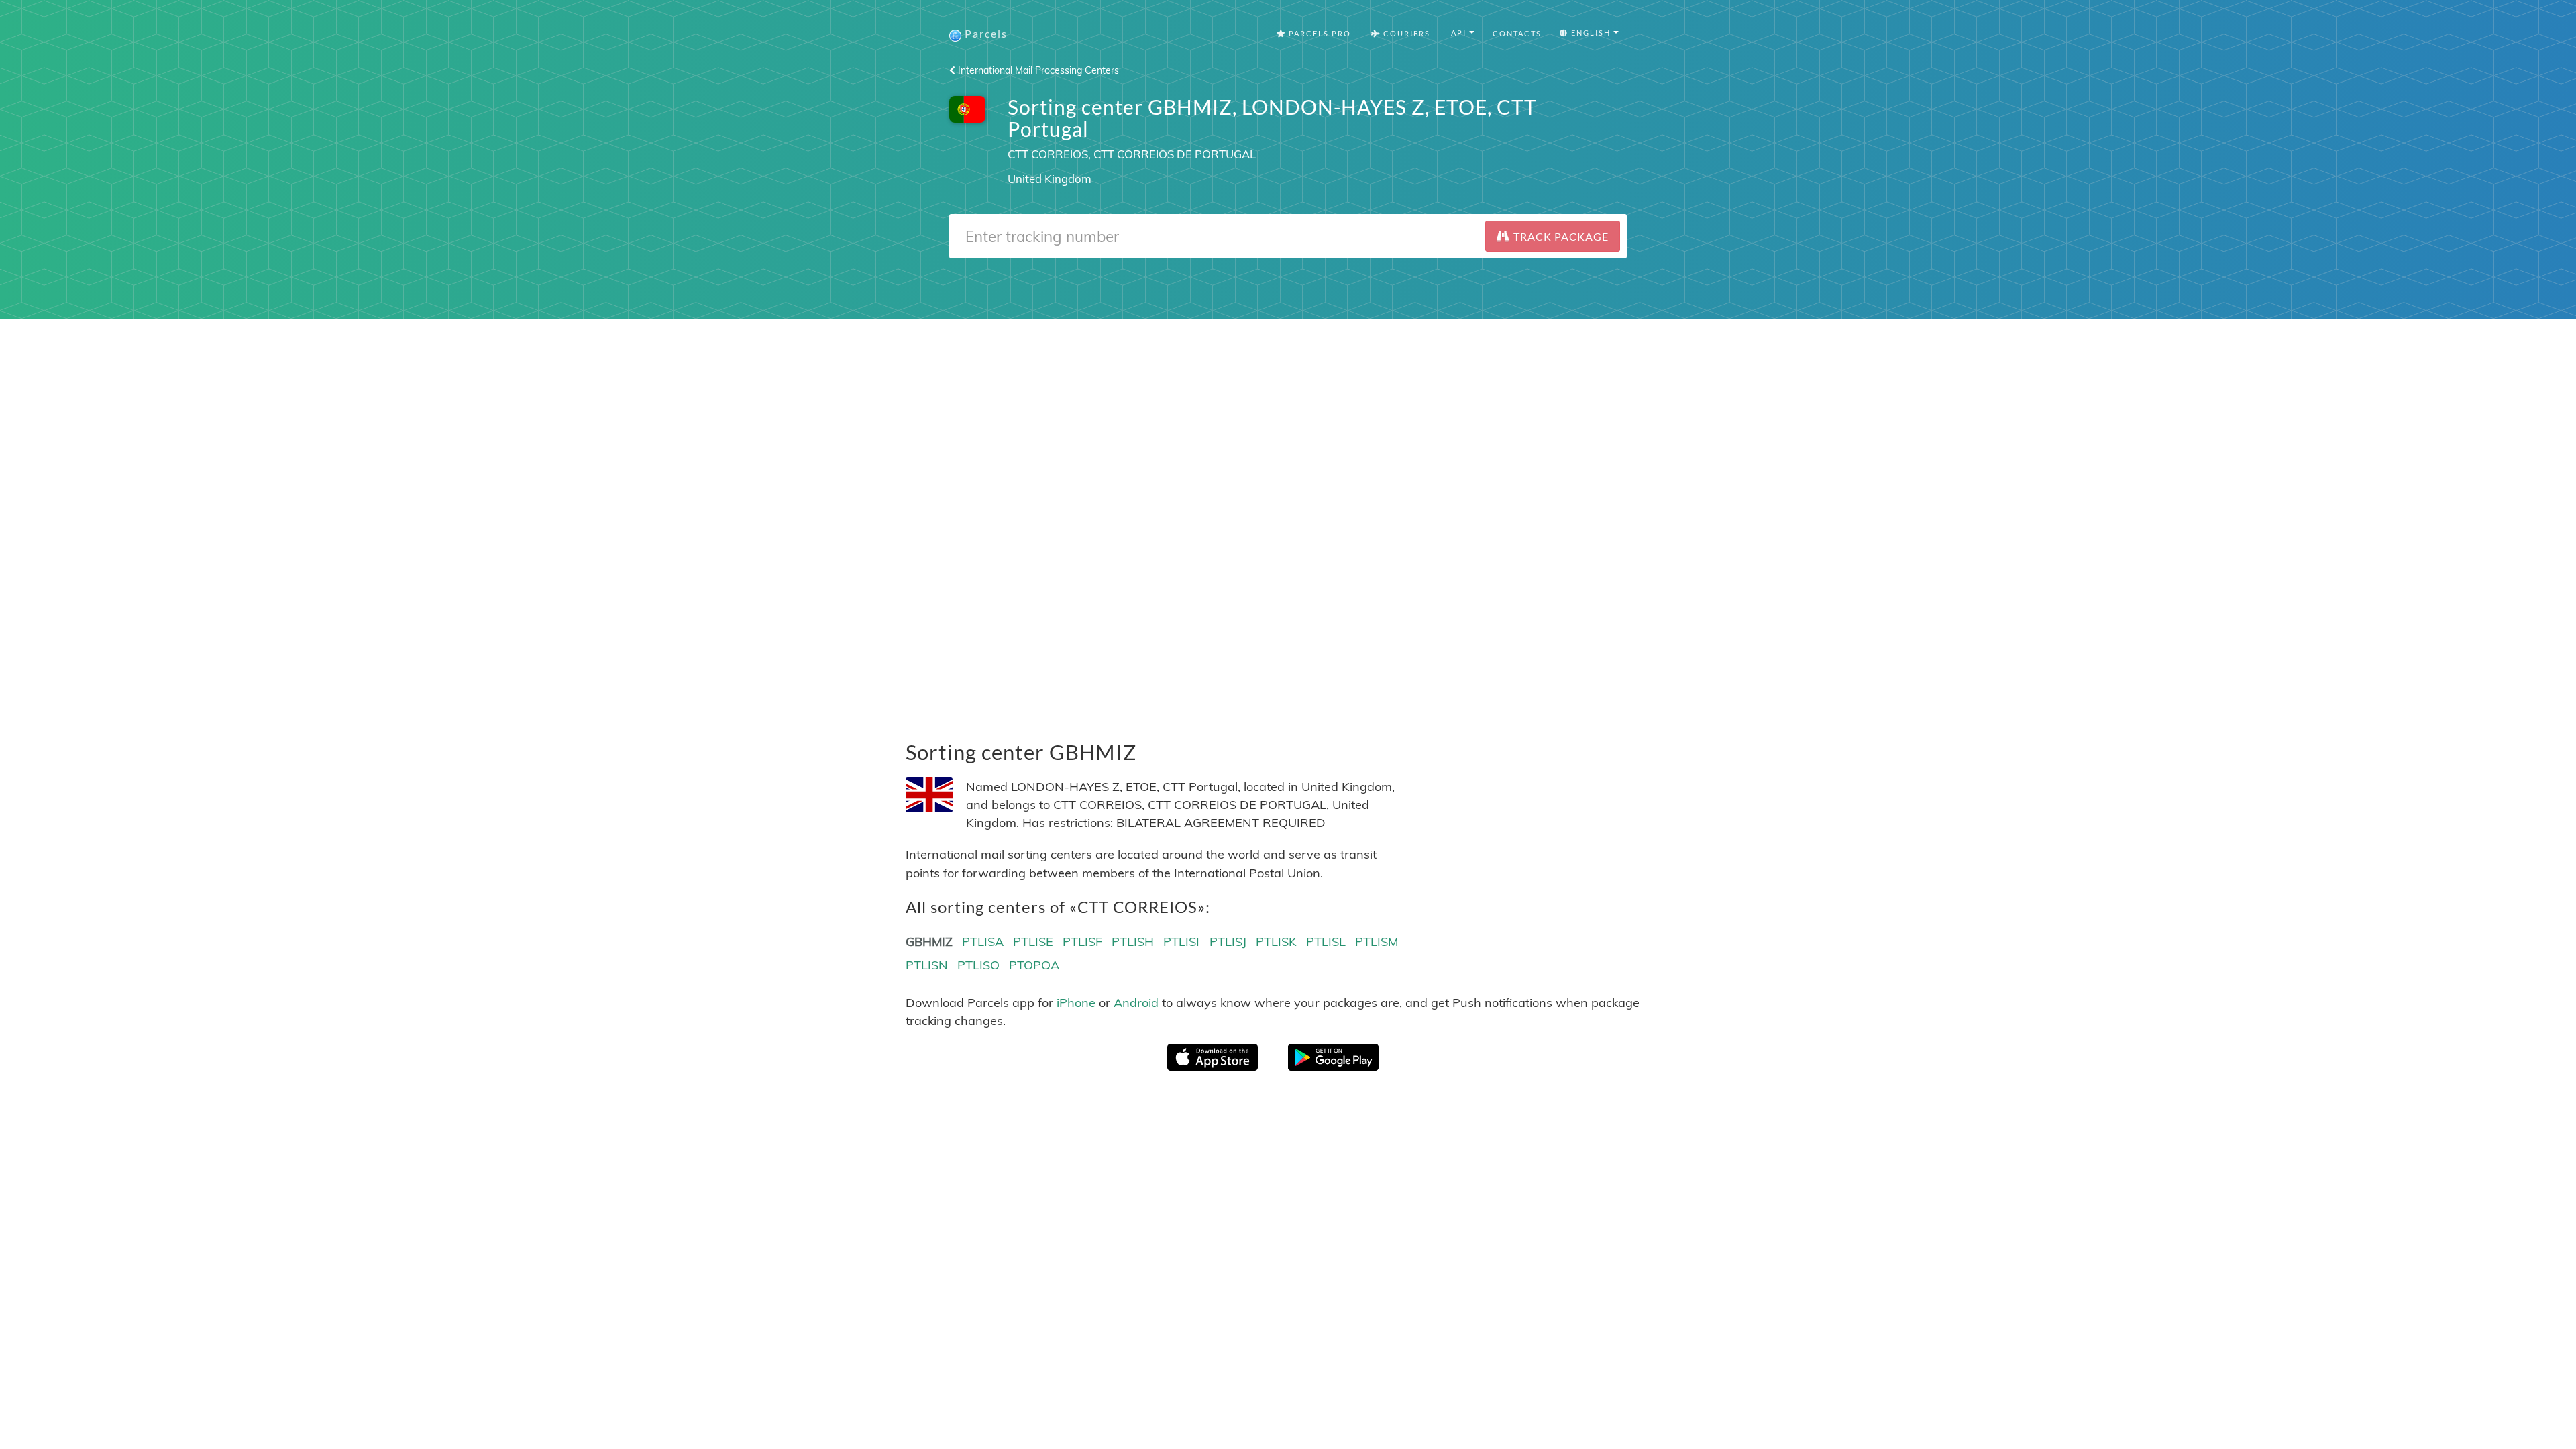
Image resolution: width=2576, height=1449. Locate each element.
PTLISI (1181, 942)
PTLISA (983, 942)
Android (1136, 1003)
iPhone (1076, 1003)
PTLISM (1377, 942)
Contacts (1517, 33)
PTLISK (1276, 942)
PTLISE (1033, 942)
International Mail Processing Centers (1037, 70)
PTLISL (1326, 942)
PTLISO (978, 965)
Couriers (1405, 33)
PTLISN (927, 965)
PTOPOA (1034, 965)
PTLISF (1082, 942)
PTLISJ (1228, 942)
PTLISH (1133, 942)
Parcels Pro (1319, 33)
